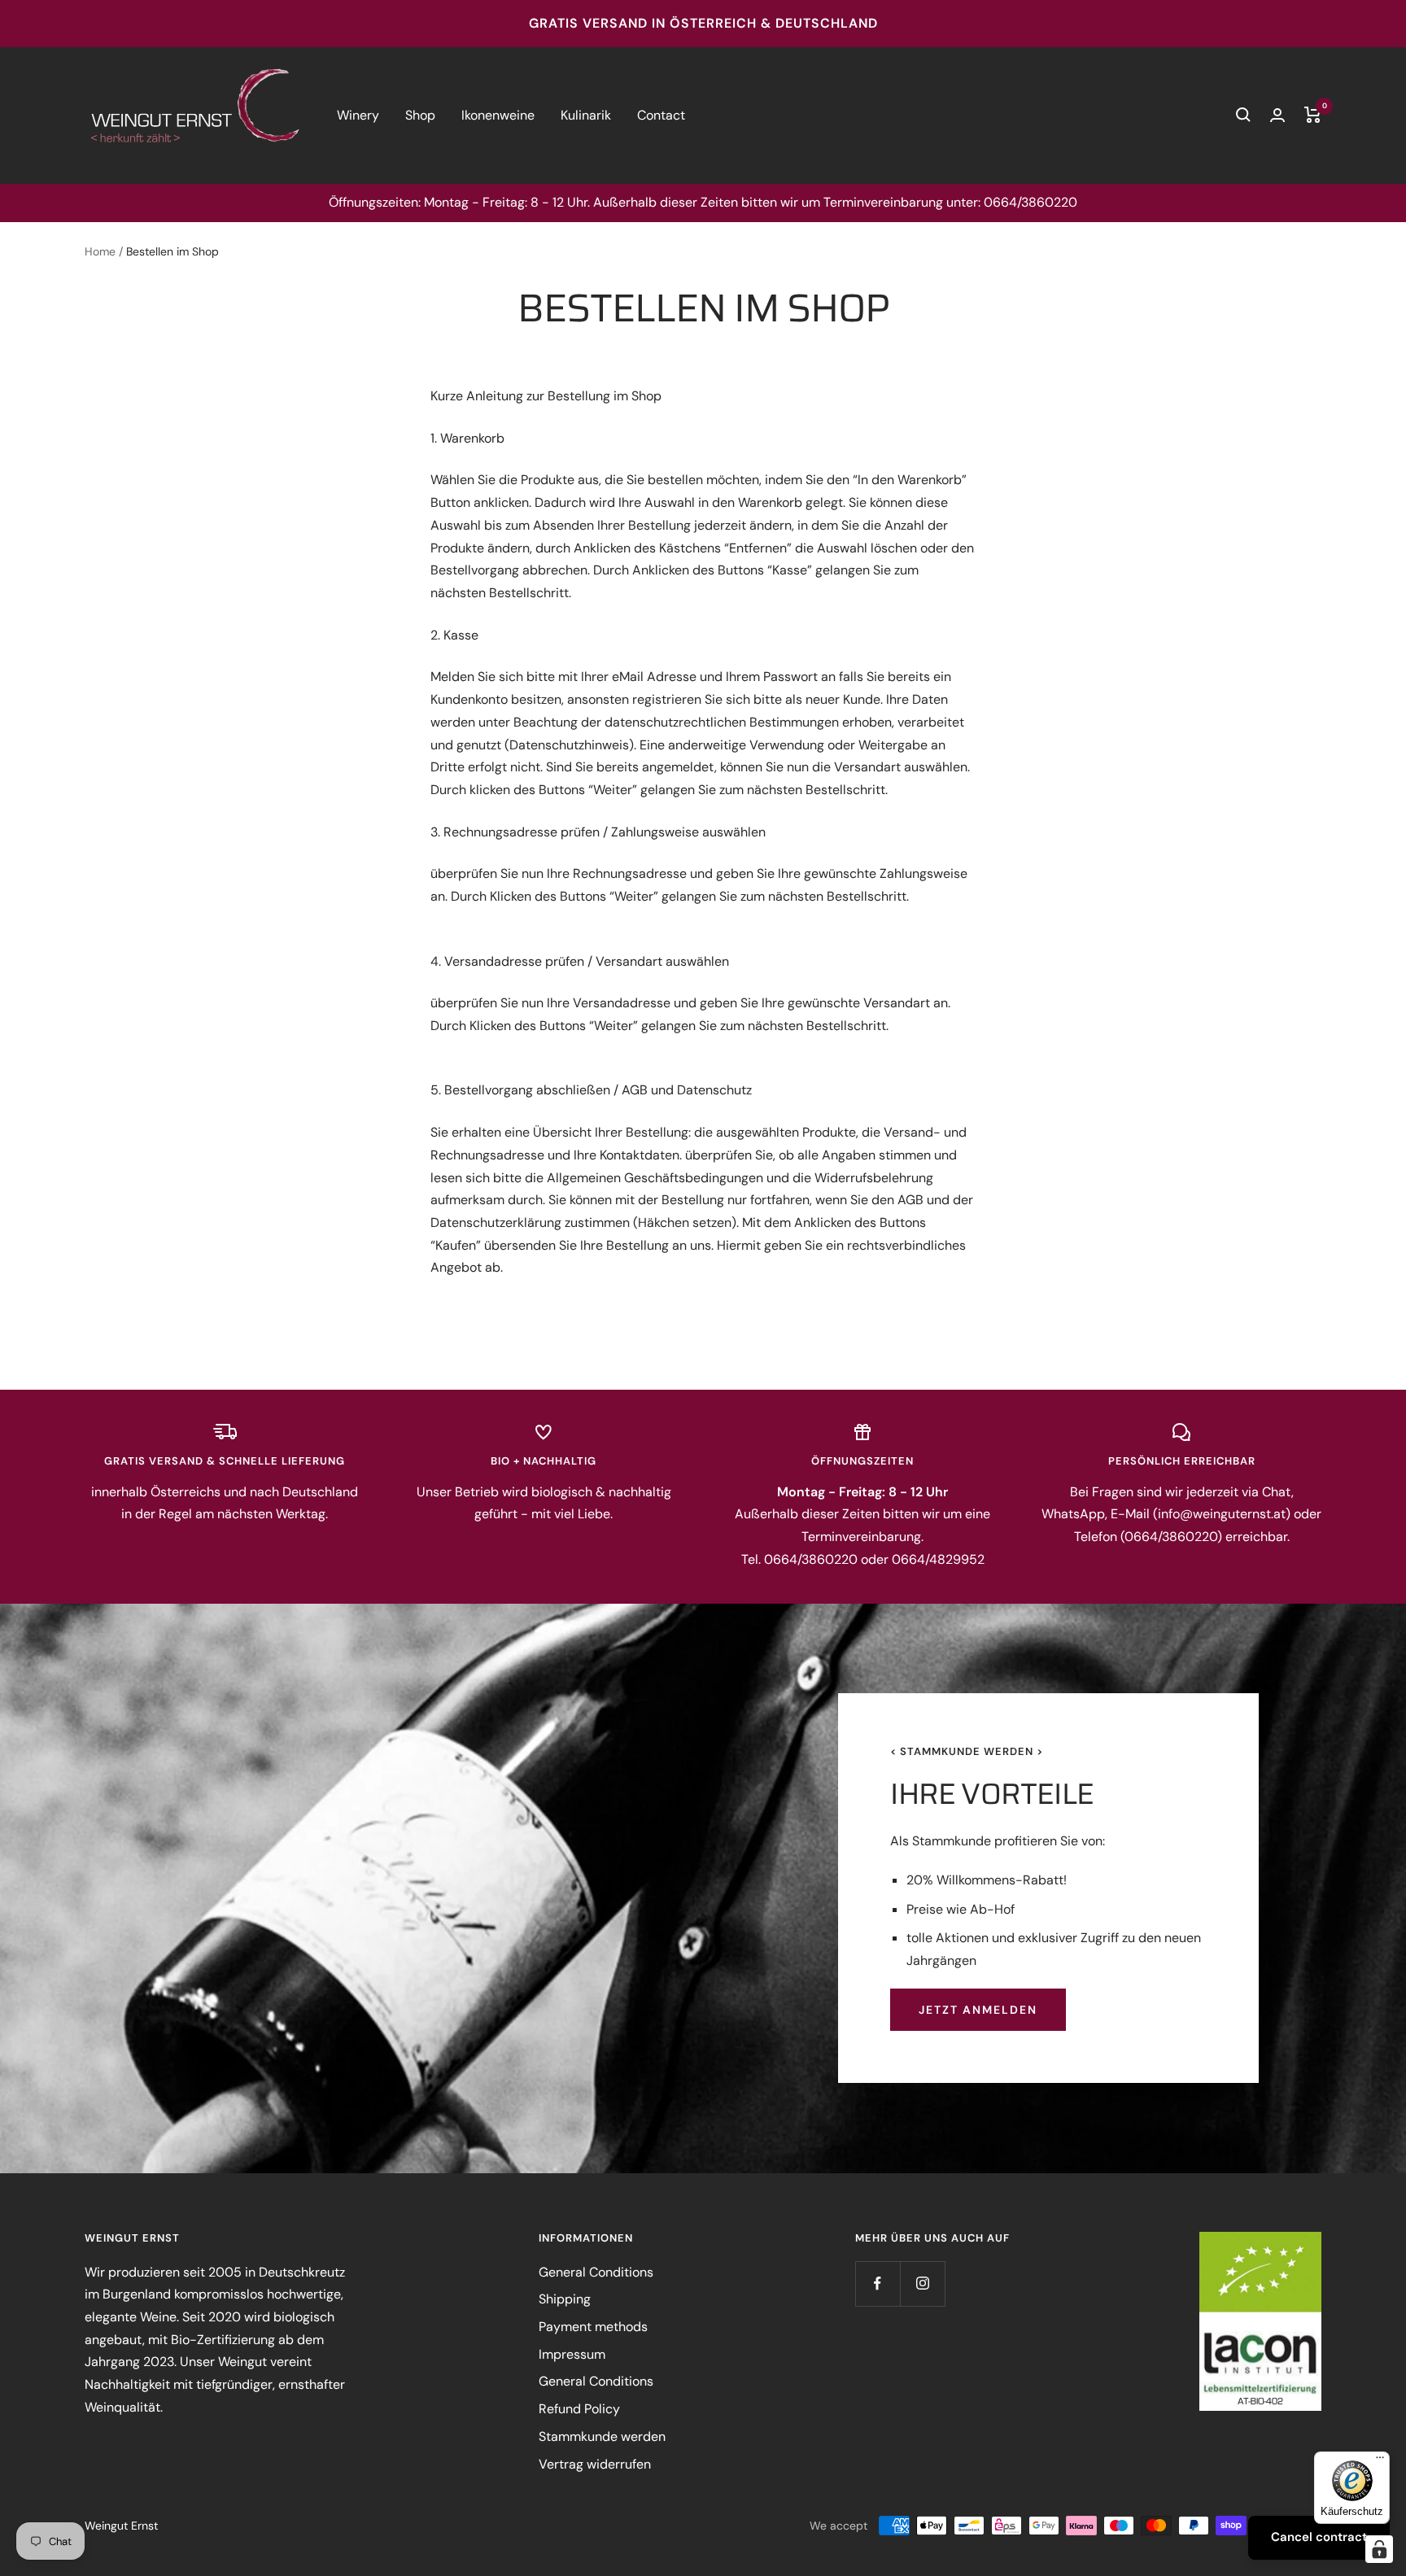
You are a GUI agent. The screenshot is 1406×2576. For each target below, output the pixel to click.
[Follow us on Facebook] (878, 2283)
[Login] (1277, 115)
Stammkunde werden (602, 2436)
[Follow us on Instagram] (922, 2283)
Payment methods (593, 2327)
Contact (661, 115)
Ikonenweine (498, 115)
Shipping (565, 2299)
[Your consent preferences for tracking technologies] (1379, 2549)
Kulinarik (586, 115)
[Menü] (1380, 2461)
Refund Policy (579, 2409)
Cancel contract (1319, 2537)
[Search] (1243, 115)
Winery (358, 115)
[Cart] (1313, 115)
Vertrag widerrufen (595, 2464)
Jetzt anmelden (978, 2010)
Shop (420, 115)
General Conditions (596, 2272)
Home (100, 251)
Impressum (572, 2354)
